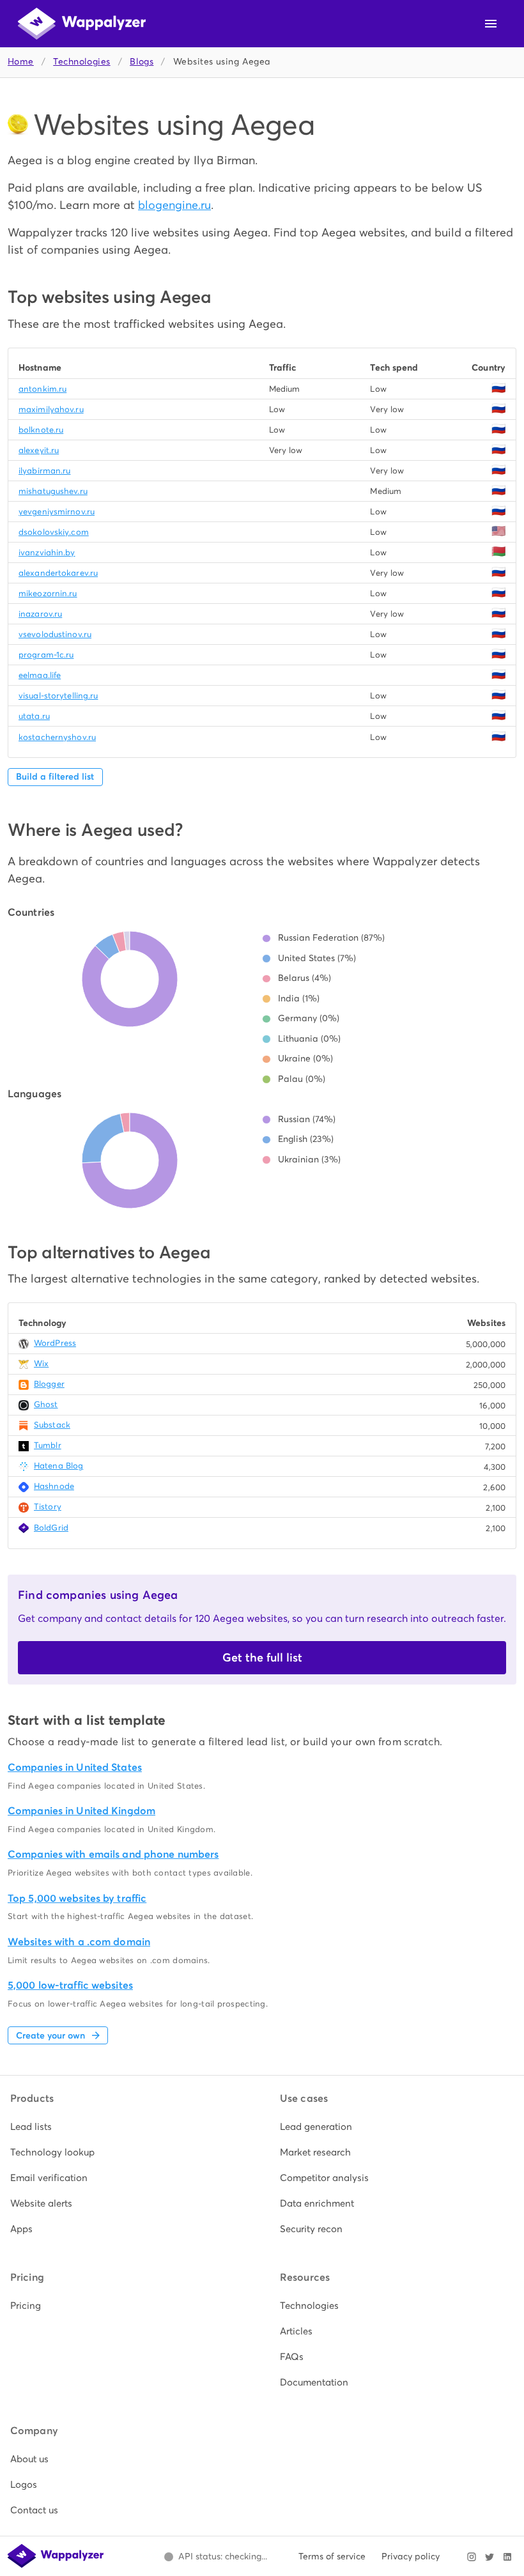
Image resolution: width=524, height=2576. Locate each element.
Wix (41, 1363)
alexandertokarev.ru (58, 573)
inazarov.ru (40, 614)
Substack (52, 1425)
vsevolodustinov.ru (55, 634)
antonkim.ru (42, 389)
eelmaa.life (40, 675)
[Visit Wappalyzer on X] (489, 2557)
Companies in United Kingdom (81, 1811)
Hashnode (54, 1486)
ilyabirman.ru (44, 471)
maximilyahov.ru (51, 409)
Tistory (48, 1507)
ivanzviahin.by (47, 552)
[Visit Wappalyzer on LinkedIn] (507, 2557)
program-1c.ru (46, 655)
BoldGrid (51, 1528)
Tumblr (48, 1445)
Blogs (142, 62)
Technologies (81, 62)
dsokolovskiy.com (54, 532)
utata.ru (34, 716)
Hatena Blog (58, 1466)
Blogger (49, 1384)
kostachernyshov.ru (57, 737)
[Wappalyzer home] (82, 24)
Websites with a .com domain (79, 1942)
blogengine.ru (174, 205)
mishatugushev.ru (53, 491)
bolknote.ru (41, 430)
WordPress (55, 1343)
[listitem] (127, 2127)
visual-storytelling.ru (58, 696)
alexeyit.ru (39, 450)
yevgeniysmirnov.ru (57, 512)
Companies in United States (75, 1767)
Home (21, 62)
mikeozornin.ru (48, 593)
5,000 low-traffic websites (70, 1985)
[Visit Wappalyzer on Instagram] (472, 2557)
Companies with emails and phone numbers (113, 1854)
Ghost (46, 1404)
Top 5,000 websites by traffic (77, 1898)
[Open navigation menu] (491, 24)
